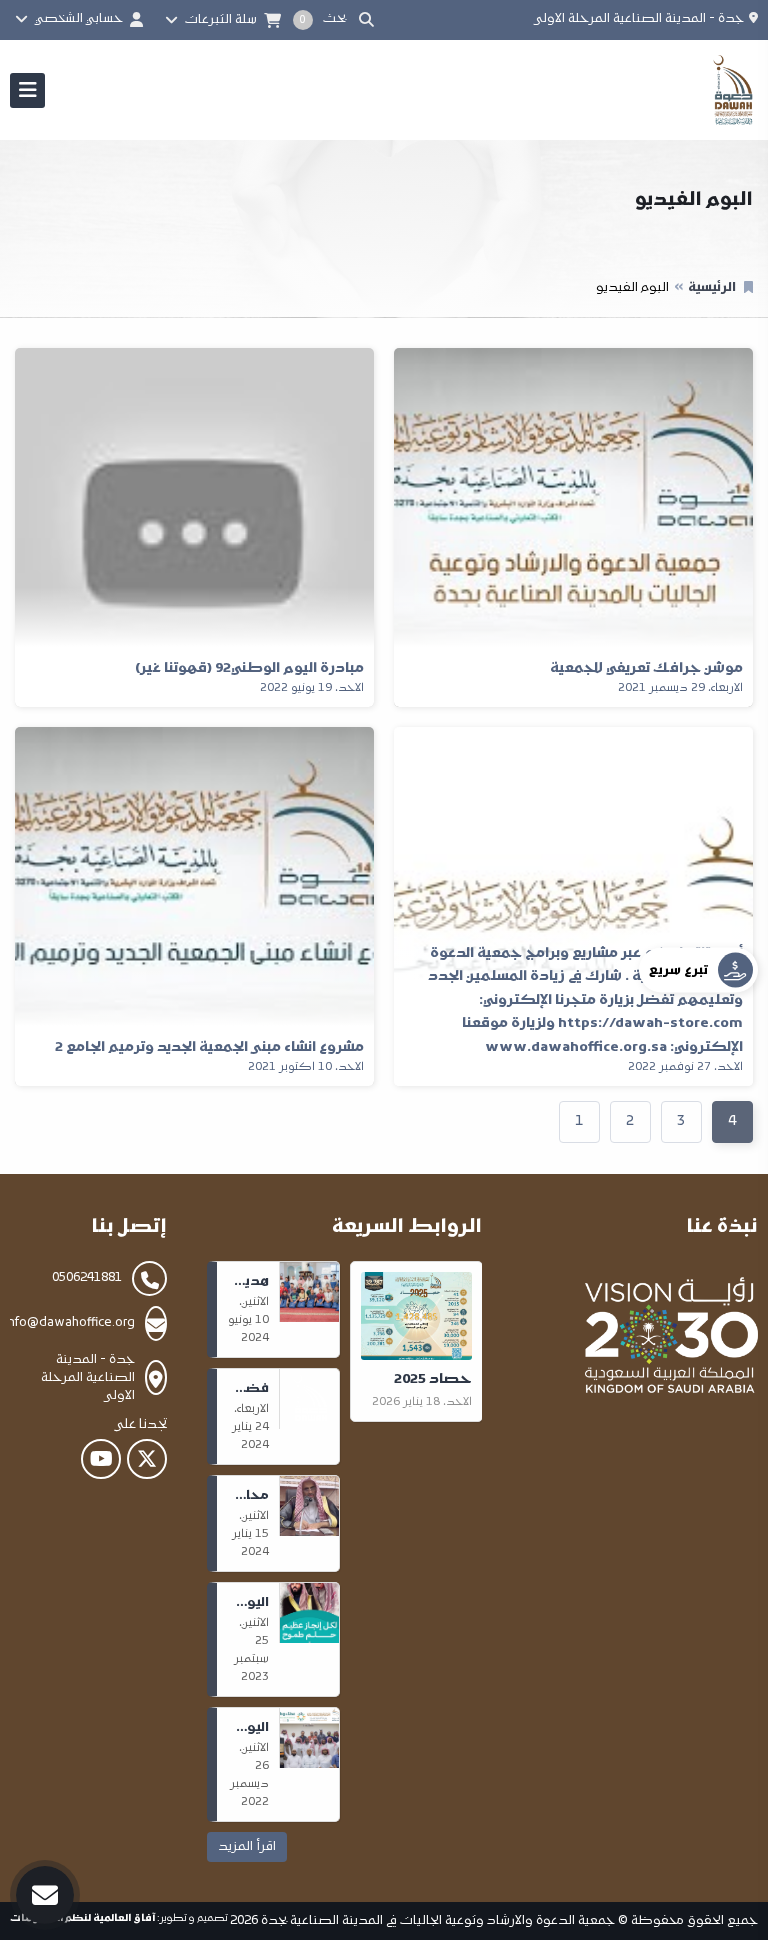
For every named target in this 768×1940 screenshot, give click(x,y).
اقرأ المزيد (247, 1847)
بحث (337, 19)
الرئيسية (712, 288)
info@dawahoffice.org (70, 1323)
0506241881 (87, 1278)
